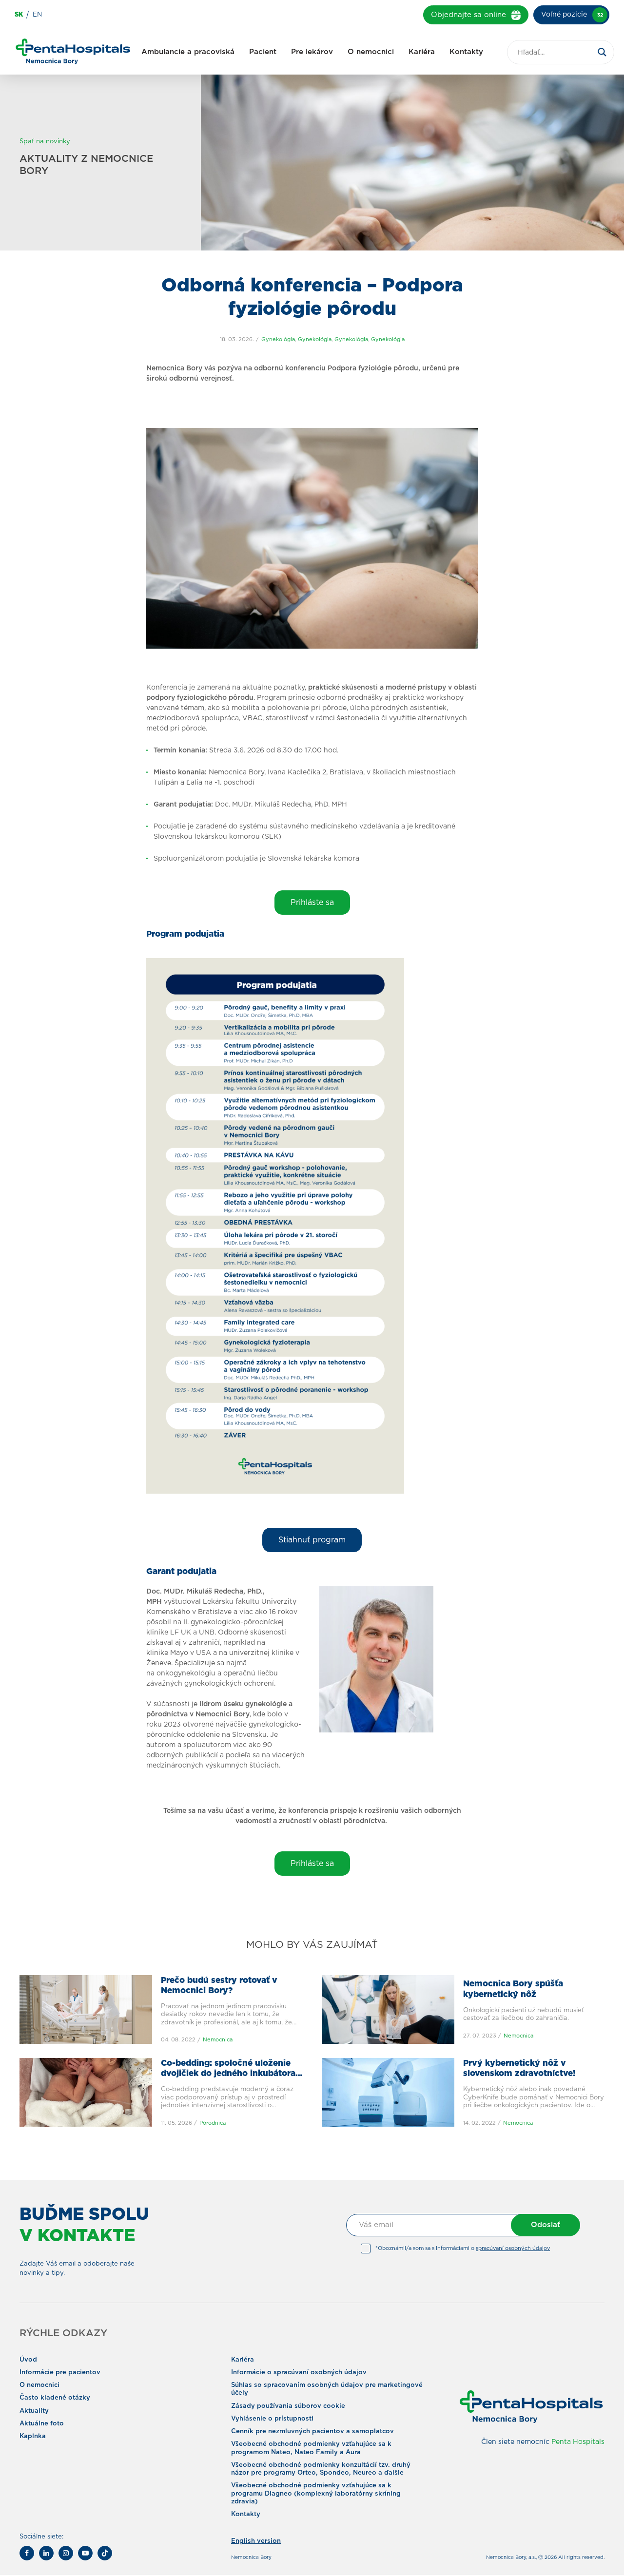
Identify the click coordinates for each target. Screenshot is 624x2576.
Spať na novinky (45, 142)
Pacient (263, 52)
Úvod (28, 2360)
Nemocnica (218, 2040)
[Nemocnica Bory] (73, 53)
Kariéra (422, 52)
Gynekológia (278, 339)
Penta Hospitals (578, 2442)
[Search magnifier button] (602, 52)
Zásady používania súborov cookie (288, 2406)
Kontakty (466, 52)
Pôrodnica (213, 2123)
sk (19, 15)
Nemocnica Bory (251, 2557)
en (37, 15)
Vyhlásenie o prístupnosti (272, 2419)
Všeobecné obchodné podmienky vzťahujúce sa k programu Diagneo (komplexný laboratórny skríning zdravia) (316, 2494)
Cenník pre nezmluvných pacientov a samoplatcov (312, 2432)
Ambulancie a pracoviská (188, 52)
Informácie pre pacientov (60, 2373)
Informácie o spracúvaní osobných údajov (299, 2373)
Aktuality (34, 2411)
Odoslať (546, 2225)
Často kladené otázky (55, 2398)
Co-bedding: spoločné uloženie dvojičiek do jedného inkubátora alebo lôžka (228, 2074)
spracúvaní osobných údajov (513, 2248)
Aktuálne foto (42, 2424)
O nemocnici (371, 52)
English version (256, 2541)
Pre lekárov (312, 52)
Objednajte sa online (468, 15)
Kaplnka (33, 2436)
